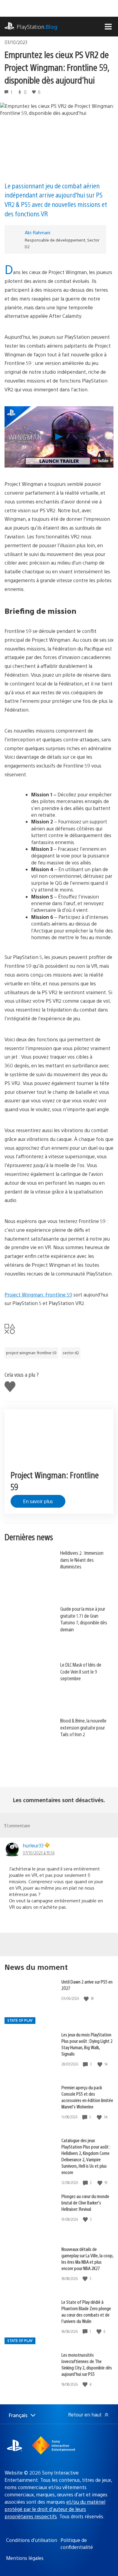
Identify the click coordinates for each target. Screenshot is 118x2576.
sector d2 (71, 1353)
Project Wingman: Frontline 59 (38, 1295)
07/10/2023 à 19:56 (39, 1853)
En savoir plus (38, 1501)
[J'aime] (87, 1999)
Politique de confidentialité (77, 2543)
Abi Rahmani (38, 232)
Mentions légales (25, 2558)
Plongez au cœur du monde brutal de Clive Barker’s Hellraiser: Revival (85, 2202)
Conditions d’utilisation (32, 2540)
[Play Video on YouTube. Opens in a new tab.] (100, 461)
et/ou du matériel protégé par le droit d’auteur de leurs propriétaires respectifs (55, 2509)
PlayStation (37, 27)
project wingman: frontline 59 (31, 1353)
